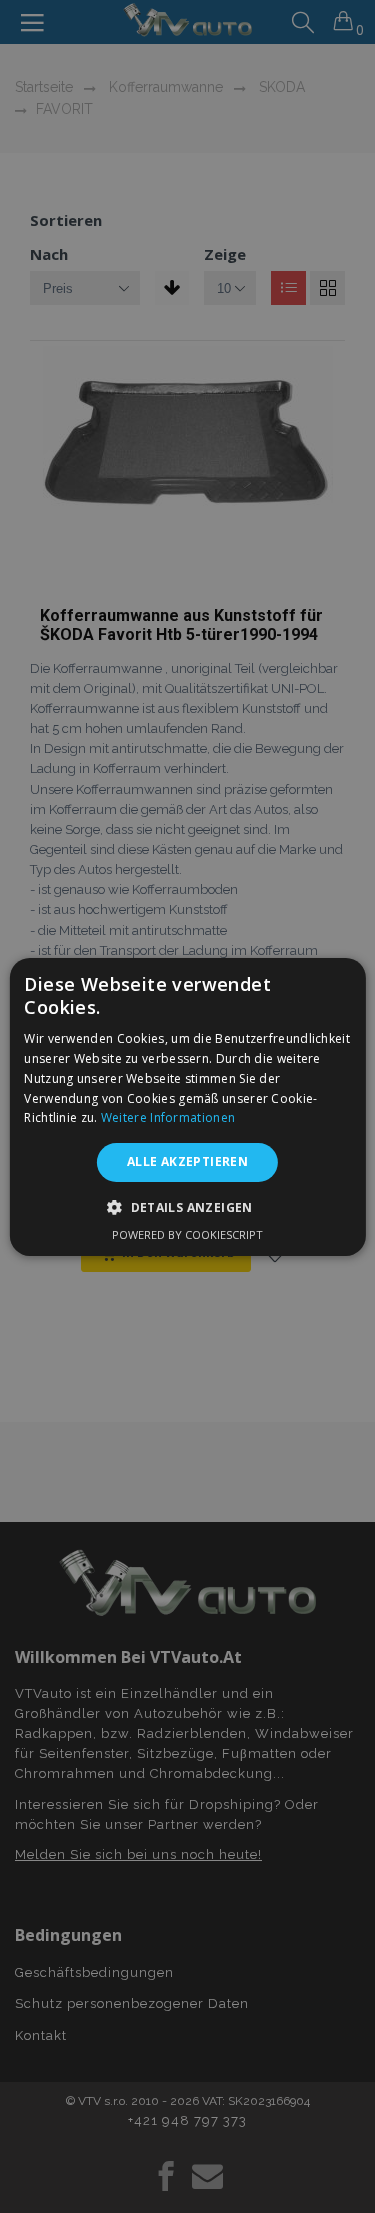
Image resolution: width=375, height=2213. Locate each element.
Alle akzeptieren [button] (187, 1161)
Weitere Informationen (168, 1117)
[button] (187, 1207)
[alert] (187, 1106)
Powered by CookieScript (187, 1234)
